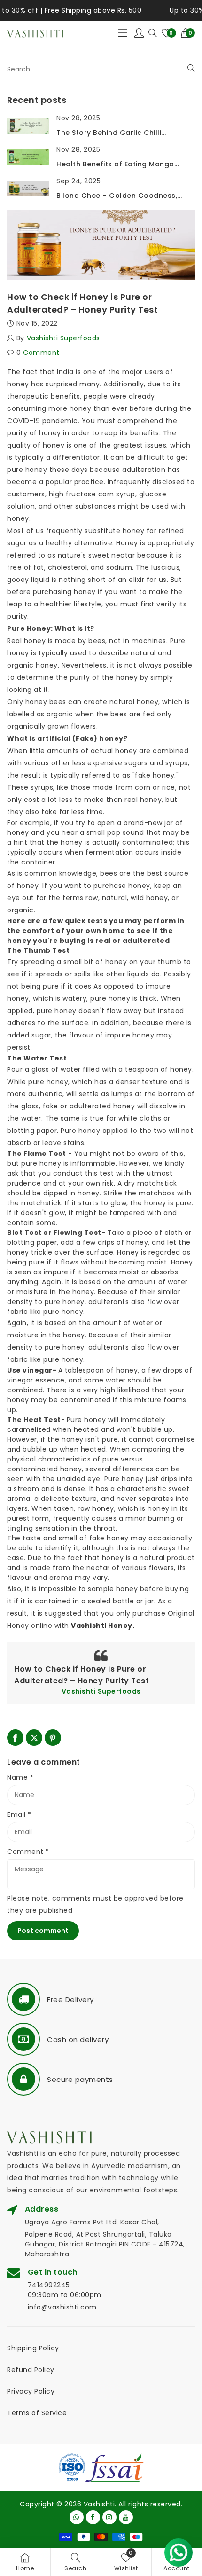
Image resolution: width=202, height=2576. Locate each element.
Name (20, 1777)
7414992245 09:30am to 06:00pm (65, 2290)
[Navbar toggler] (123, 33)
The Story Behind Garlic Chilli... (111, 133)
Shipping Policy (33, 2348)
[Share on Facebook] (15, 1738)
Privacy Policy (31, 2391)
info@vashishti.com (62, 2307)
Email (19, 1814)
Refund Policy (31, 2370)
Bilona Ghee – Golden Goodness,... (119, 196)
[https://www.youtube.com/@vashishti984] (126, 2517)
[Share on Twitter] (34, 1738)
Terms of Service (37, 2413)
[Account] (139, 33)
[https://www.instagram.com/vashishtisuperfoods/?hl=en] (109, 2517)
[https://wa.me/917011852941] (77, 2517)
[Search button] (153, 33)
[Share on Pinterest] (53, 1738)
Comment (28, 1852)
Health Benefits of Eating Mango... (118, 164)
